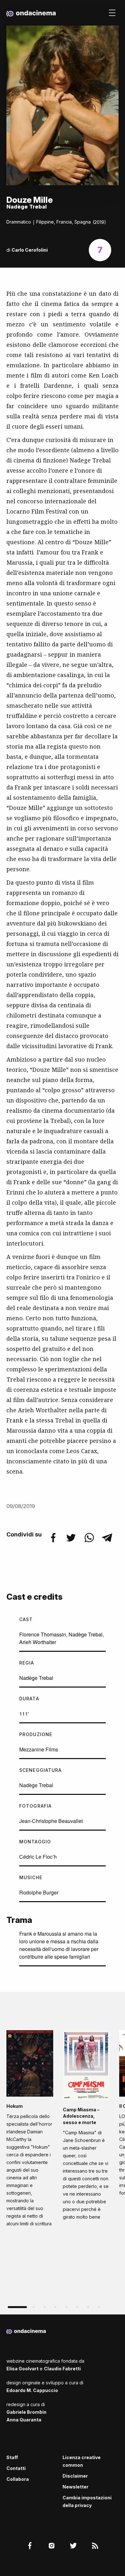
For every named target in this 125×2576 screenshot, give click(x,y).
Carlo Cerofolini (30, 250)
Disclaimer (75, 2476)
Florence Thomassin (43, 1634)
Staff (12, 2457)
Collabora (18, 2479)
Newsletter (75, 2487)
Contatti (16, 2468)
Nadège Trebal (86, 1634)
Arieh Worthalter (38, 1642)
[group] (30, 2130)
